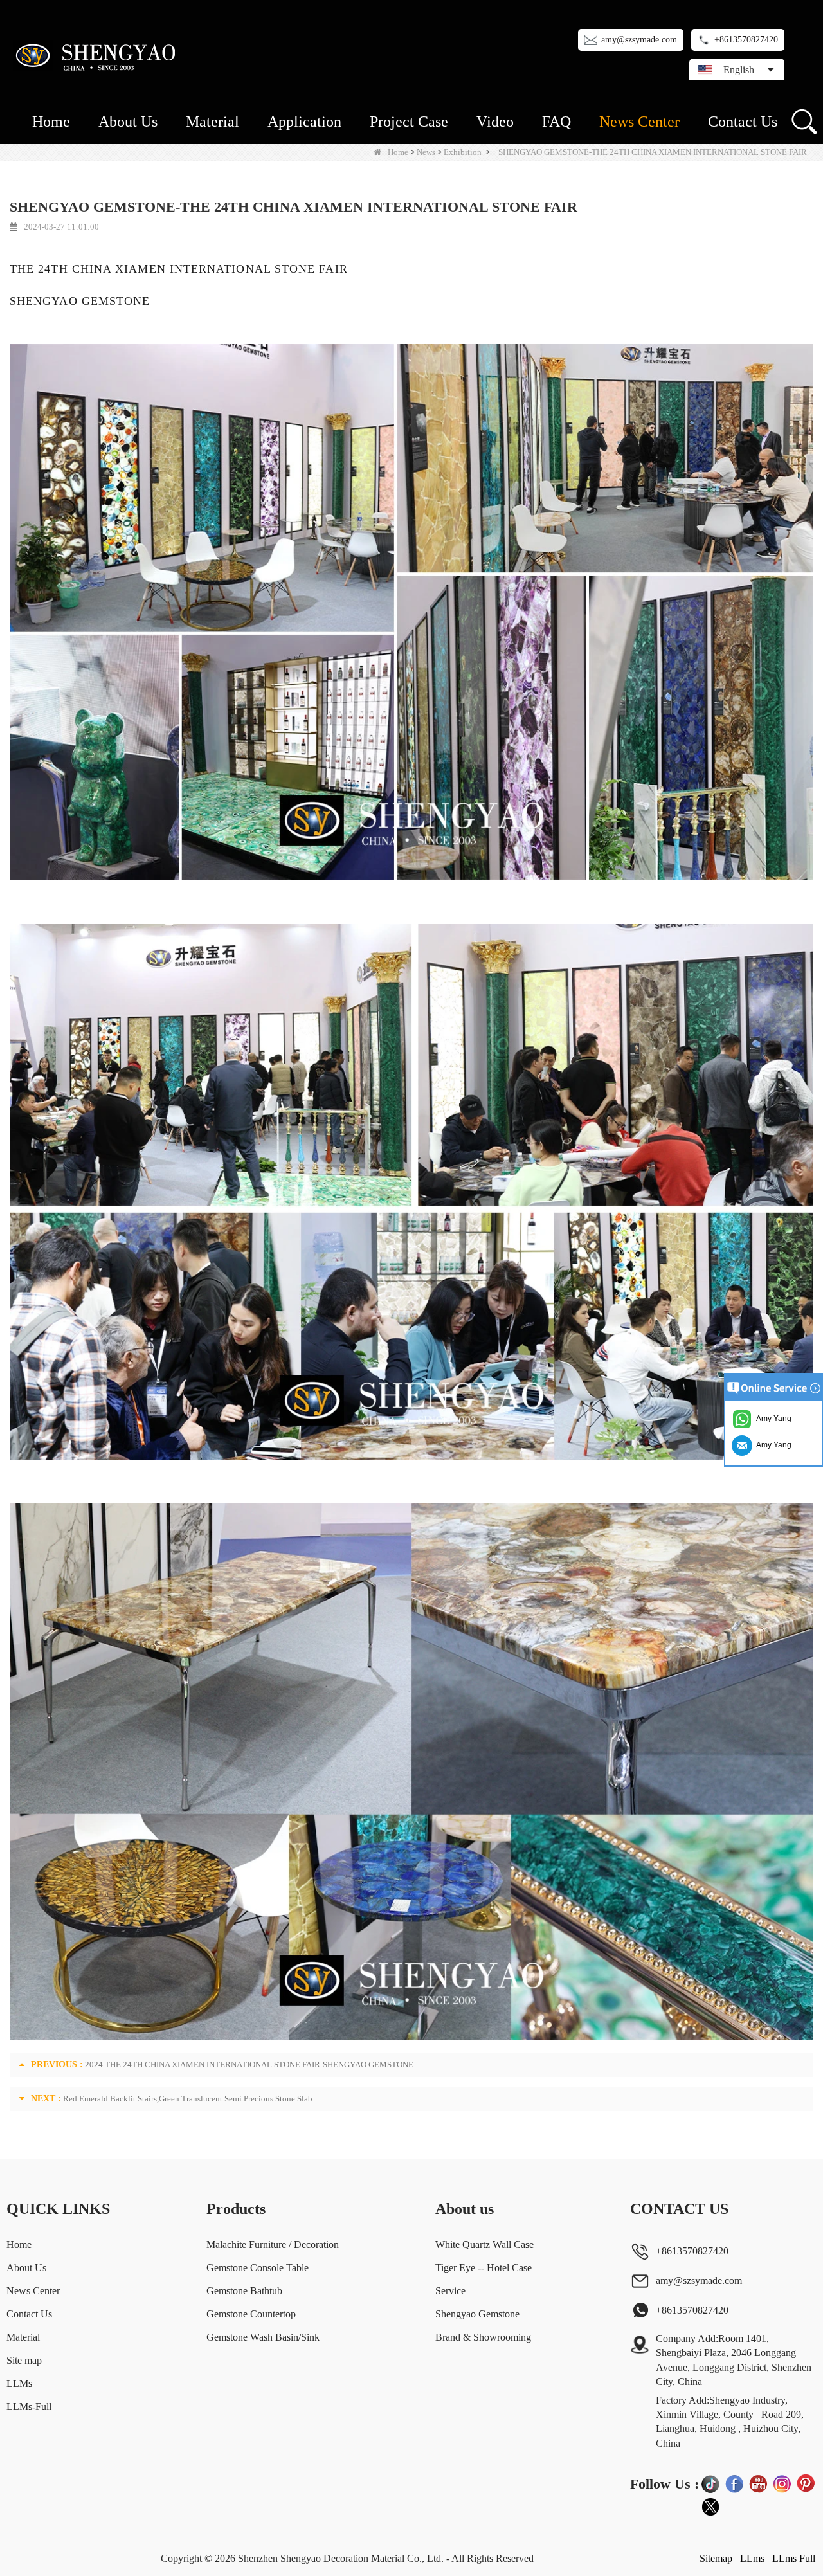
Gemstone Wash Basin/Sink (263, 2337)
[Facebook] (734, 2483)
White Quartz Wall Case (484, 2245)
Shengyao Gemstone (477, 2314)
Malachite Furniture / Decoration (273, 2245)
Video (495, 122)
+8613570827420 (746, 40)
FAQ (556, 122)
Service (450, 2291)
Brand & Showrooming (483, 2337)
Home (51, 122)
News (426, 152)
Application (304, 122)
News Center (639, 122)
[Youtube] (758, 2483)
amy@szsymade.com (639, 40)
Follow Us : (665, 2484)
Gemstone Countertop (251, 2314)
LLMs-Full (29, 2407)
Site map (24, 2360)
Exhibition (463, 152)
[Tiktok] (710, 2483)
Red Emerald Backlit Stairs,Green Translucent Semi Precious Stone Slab (188, 2099)
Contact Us (743, 122)
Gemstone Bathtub (244, 2291)
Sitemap (716, 2558)
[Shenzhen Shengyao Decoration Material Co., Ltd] (98, 55)
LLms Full (794, 2558)
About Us (128, 122)
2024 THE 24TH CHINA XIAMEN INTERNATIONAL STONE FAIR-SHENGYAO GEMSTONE (249, 2064)
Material (213, 122)
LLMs (19, 2383)
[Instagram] (782, 2483)
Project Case (409, 122)
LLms (752, 2558)
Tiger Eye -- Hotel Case (484, 2268)
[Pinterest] (806, 2483)
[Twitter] (710, 2507)
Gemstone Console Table (258, 2268)
